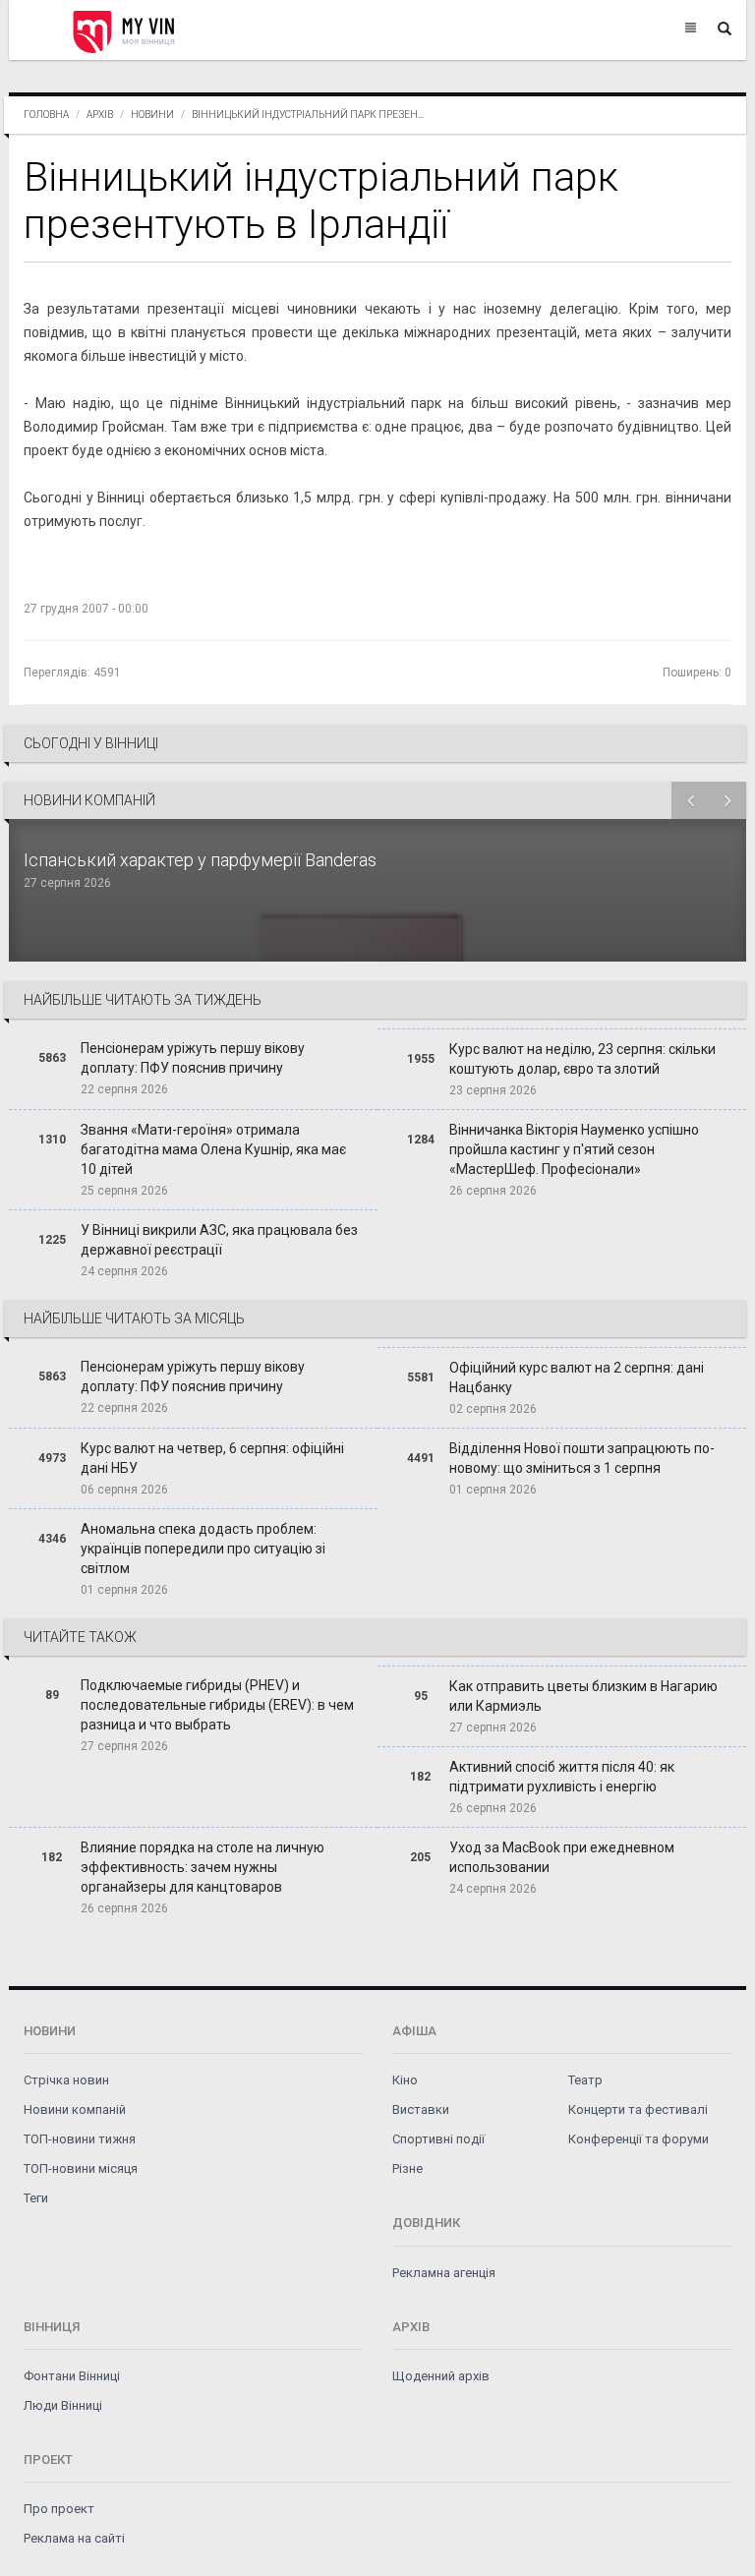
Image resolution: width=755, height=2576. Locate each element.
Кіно (405, 2080)
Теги (36, 2198)
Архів (100, 115)
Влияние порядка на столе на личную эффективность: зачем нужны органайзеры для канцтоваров (203, 1867)
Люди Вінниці (63, 2405)
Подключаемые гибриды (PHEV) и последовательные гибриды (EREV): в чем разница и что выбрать (217, 1705)
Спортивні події (438, 2139)
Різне (407, 2168)
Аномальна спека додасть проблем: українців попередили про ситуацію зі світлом (203, 1549)
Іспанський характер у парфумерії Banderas (202, 860)
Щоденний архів (441, 2376)
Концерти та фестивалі (638, 2109)
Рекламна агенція (444, 2273)
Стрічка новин (66, 2080)
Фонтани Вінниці (72, 2376)
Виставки (421, 2109)
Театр (585, 2080)
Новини (152, 115)
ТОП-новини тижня (80, 2139)
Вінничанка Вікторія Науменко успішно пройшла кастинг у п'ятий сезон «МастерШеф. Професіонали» (574, 1149)
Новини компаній (75, 2109)
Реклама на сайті (74, 2538)
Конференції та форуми (639, 2139)
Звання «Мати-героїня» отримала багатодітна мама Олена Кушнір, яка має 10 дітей (213, 1149)
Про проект (59, 2509)
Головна (46, 115)
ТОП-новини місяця (81, 2168)
